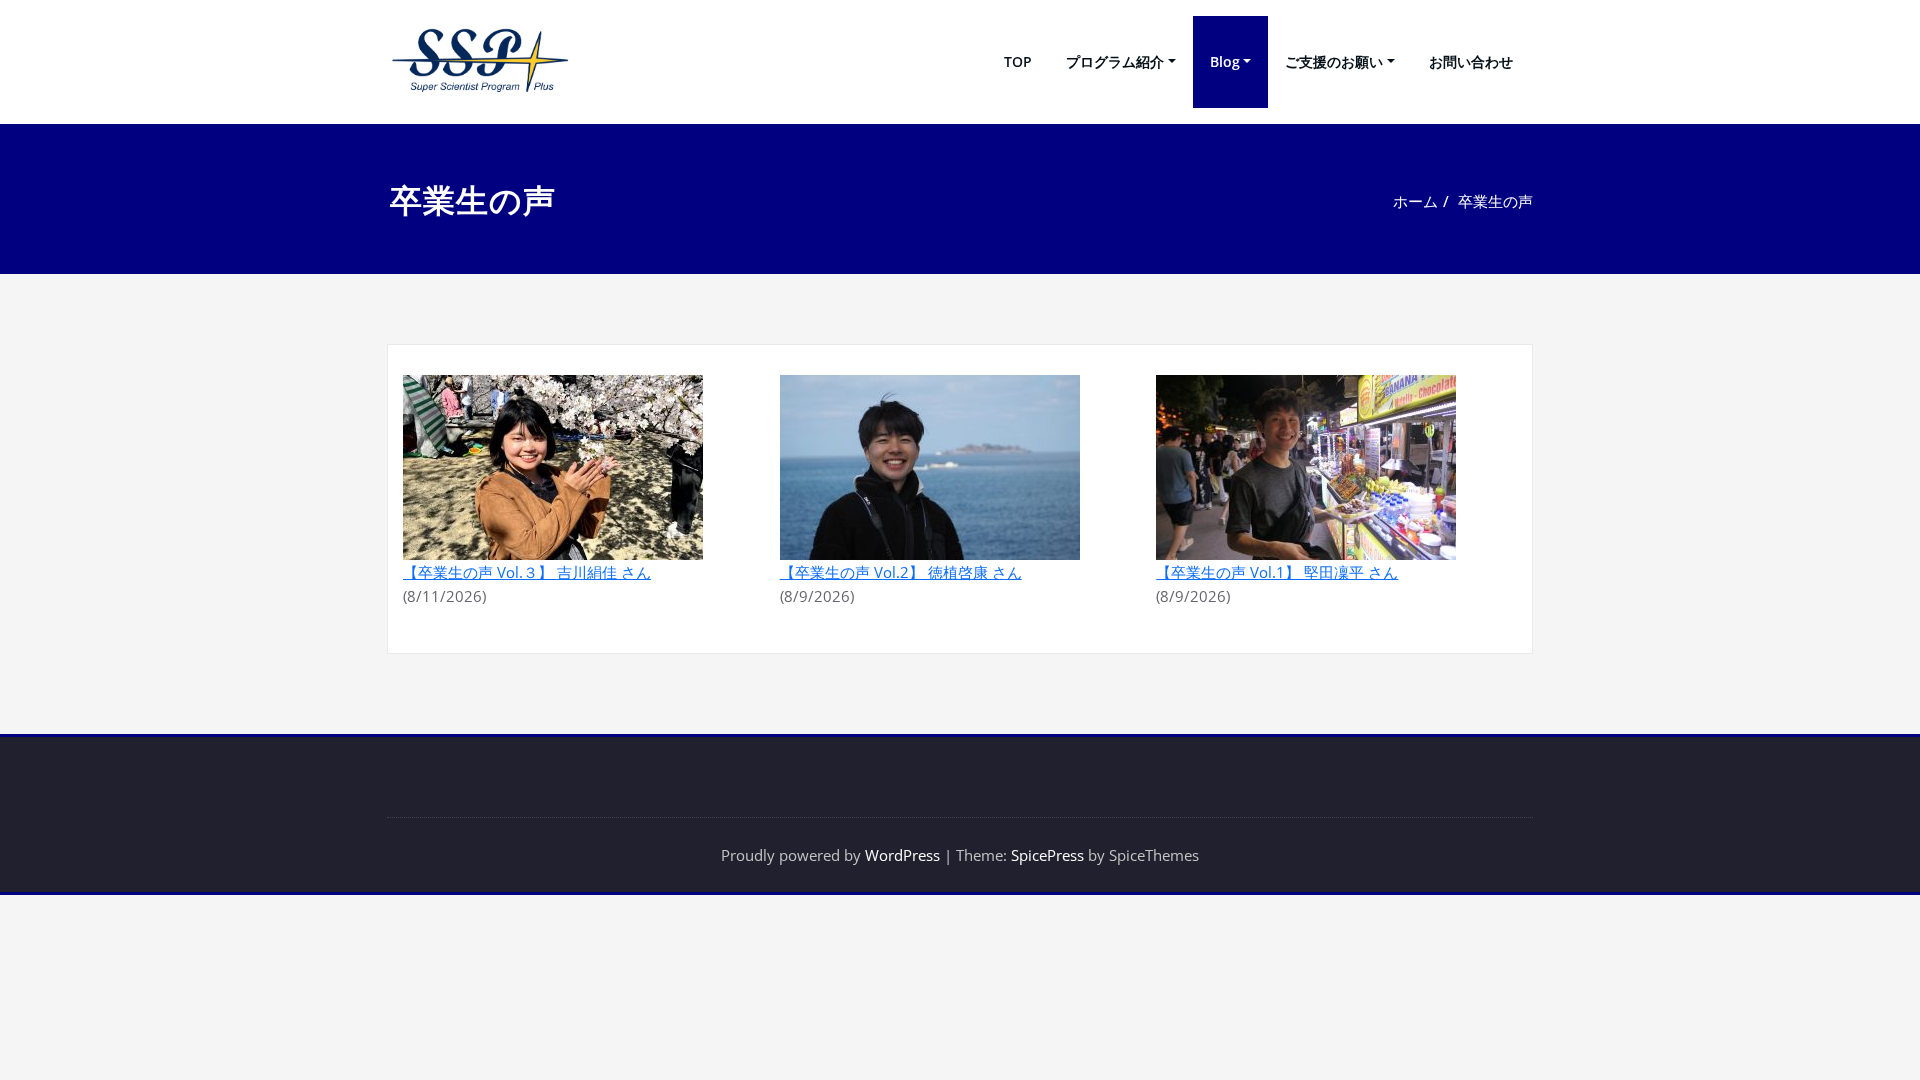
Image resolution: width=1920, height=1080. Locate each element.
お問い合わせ (1471, 61)
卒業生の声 (1495, 201)
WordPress (902, 855)
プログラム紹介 (1115, 61)
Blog (1225, 61)
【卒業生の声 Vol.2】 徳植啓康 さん (901, 572)
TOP (1018, 61)
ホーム (1415, 201)
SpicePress (1047, 855)
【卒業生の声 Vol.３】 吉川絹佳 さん (527, 572)
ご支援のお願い (1334, 61)
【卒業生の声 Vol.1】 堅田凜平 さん (1277, 572)
